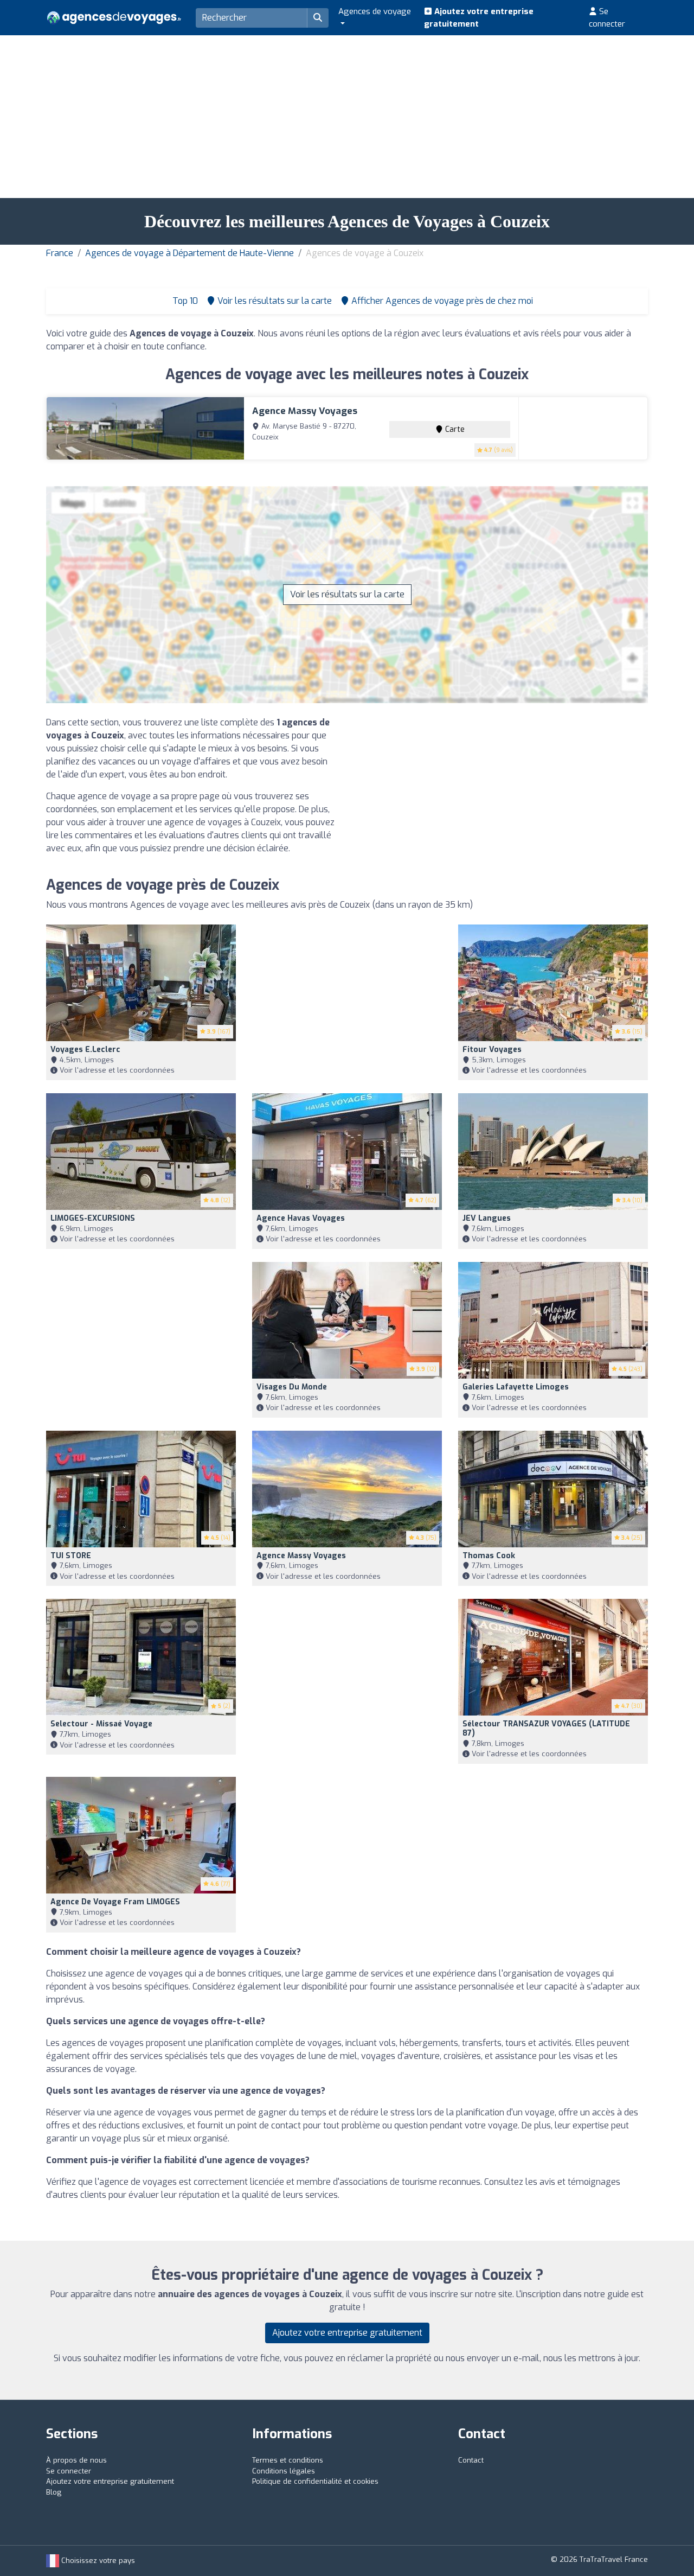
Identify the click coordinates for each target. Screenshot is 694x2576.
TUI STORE (71, 1556)
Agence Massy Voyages (305, 411)
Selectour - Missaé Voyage (101, 1724)
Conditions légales (284, 2471)
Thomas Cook (489, 1556)
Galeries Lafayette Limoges (516, 1387)
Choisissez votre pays (97, 2561)
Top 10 (184, 301)
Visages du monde (292, 1387)
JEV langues (487, 1218)
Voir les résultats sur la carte (347, 594)
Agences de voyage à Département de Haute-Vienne (189, 253)
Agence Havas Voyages (301, 1218)
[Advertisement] (347, 117)
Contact (471, 2460)
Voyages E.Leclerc (85, 1050)
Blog (54, 2492)
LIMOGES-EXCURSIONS (93, 1218)
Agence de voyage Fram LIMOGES (115, 1902)
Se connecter (607, 18)
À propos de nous (76, 2460)
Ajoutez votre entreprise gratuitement (479, 18)
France (60, 253)
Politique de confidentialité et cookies (315, 2481)
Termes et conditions (288, 2460)
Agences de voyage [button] (375, 11)
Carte (454, 429)
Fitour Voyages (492, 1050)
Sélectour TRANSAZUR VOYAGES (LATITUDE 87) (546, 1729)
